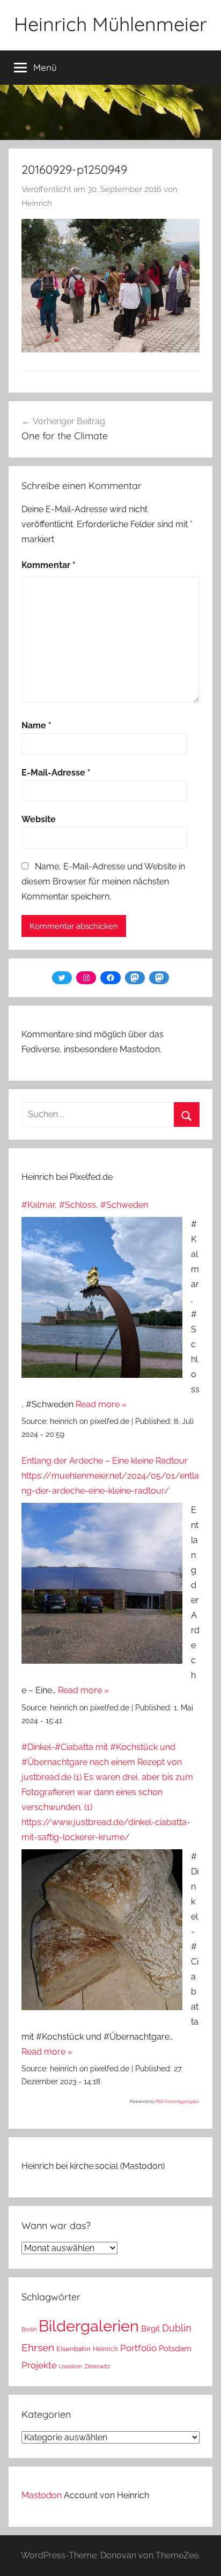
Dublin (177, 2328)
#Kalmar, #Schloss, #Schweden (85, 1205)
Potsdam (175, 2348)
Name (36, 725)
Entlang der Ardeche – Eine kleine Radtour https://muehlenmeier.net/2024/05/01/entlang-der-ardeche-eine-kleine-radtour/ (110, 1476)
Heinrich (37, 203)
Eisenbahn (73, 2349)
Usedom (71, 2366)
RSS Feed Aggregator (178, 2101)
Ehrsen (38, 2348)
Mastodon (42, 2495)
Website (39, 819)
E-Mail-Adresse (56, 773)
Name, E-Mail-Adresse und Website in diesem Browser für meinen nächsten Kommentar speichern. (103, 881)
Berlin (29, 2329)
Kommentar (49, 565)
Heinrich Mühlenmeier (110, 24)
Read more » (101, 1404)
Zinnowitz (97, 2366)
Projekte (39, 2365)
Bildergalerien (89, 2326)
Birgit (150, 2328)
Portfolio (138, 2348)
